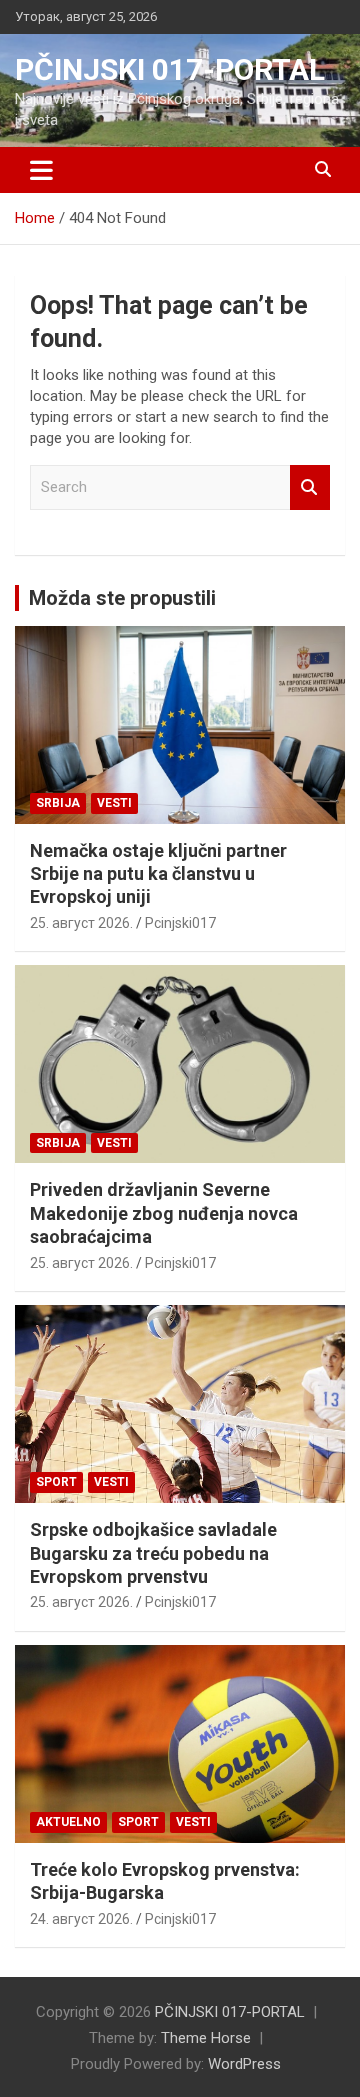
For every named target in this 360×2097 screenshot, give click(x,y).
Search (310, 487)
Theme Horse (206, 2038)
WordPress (244, 2064)
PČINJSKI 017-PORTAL (170, 69)
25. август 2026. (81, 923)
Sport (56, 1482)
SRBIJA (58, 803)
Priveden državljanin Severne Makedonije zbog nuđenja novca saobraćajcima (164, 1213)
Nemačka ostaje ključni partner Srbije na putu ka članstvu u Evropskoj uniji (158, 874)
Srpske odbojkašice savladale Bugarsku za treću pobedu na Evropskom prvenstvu (153, 1553)
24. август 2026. (81, 1919)
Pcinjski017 (180, 923)
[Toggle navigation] (41, 170)
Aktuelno (68, 1822)
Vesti (114, 803)
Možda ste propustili (122, 598)
